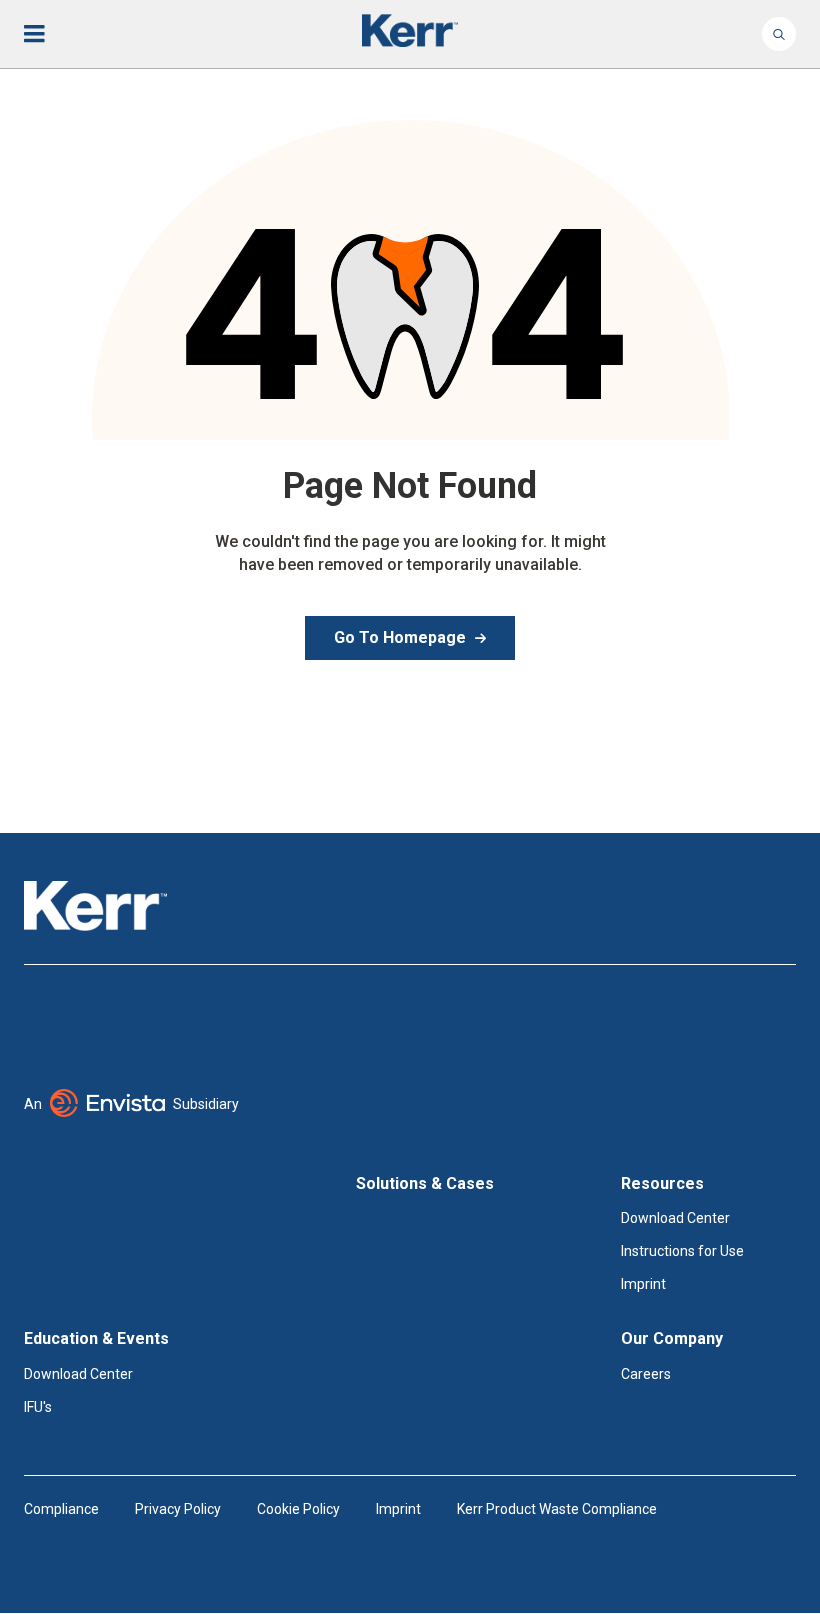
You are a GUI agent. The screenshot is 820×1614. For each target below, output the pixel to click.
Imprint (643, 1284)
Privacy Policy (178, 1509)
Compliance (61, 1509)
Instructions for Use (682, 1251)
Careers (646, 1374)
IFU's (38, 1407)
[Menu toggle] (48, 34)
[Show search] (779, 34)
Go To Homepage (400, 637)
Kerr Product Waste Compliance (557, 1509)
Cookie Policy (298, 1509)
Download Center (675, 1218)
